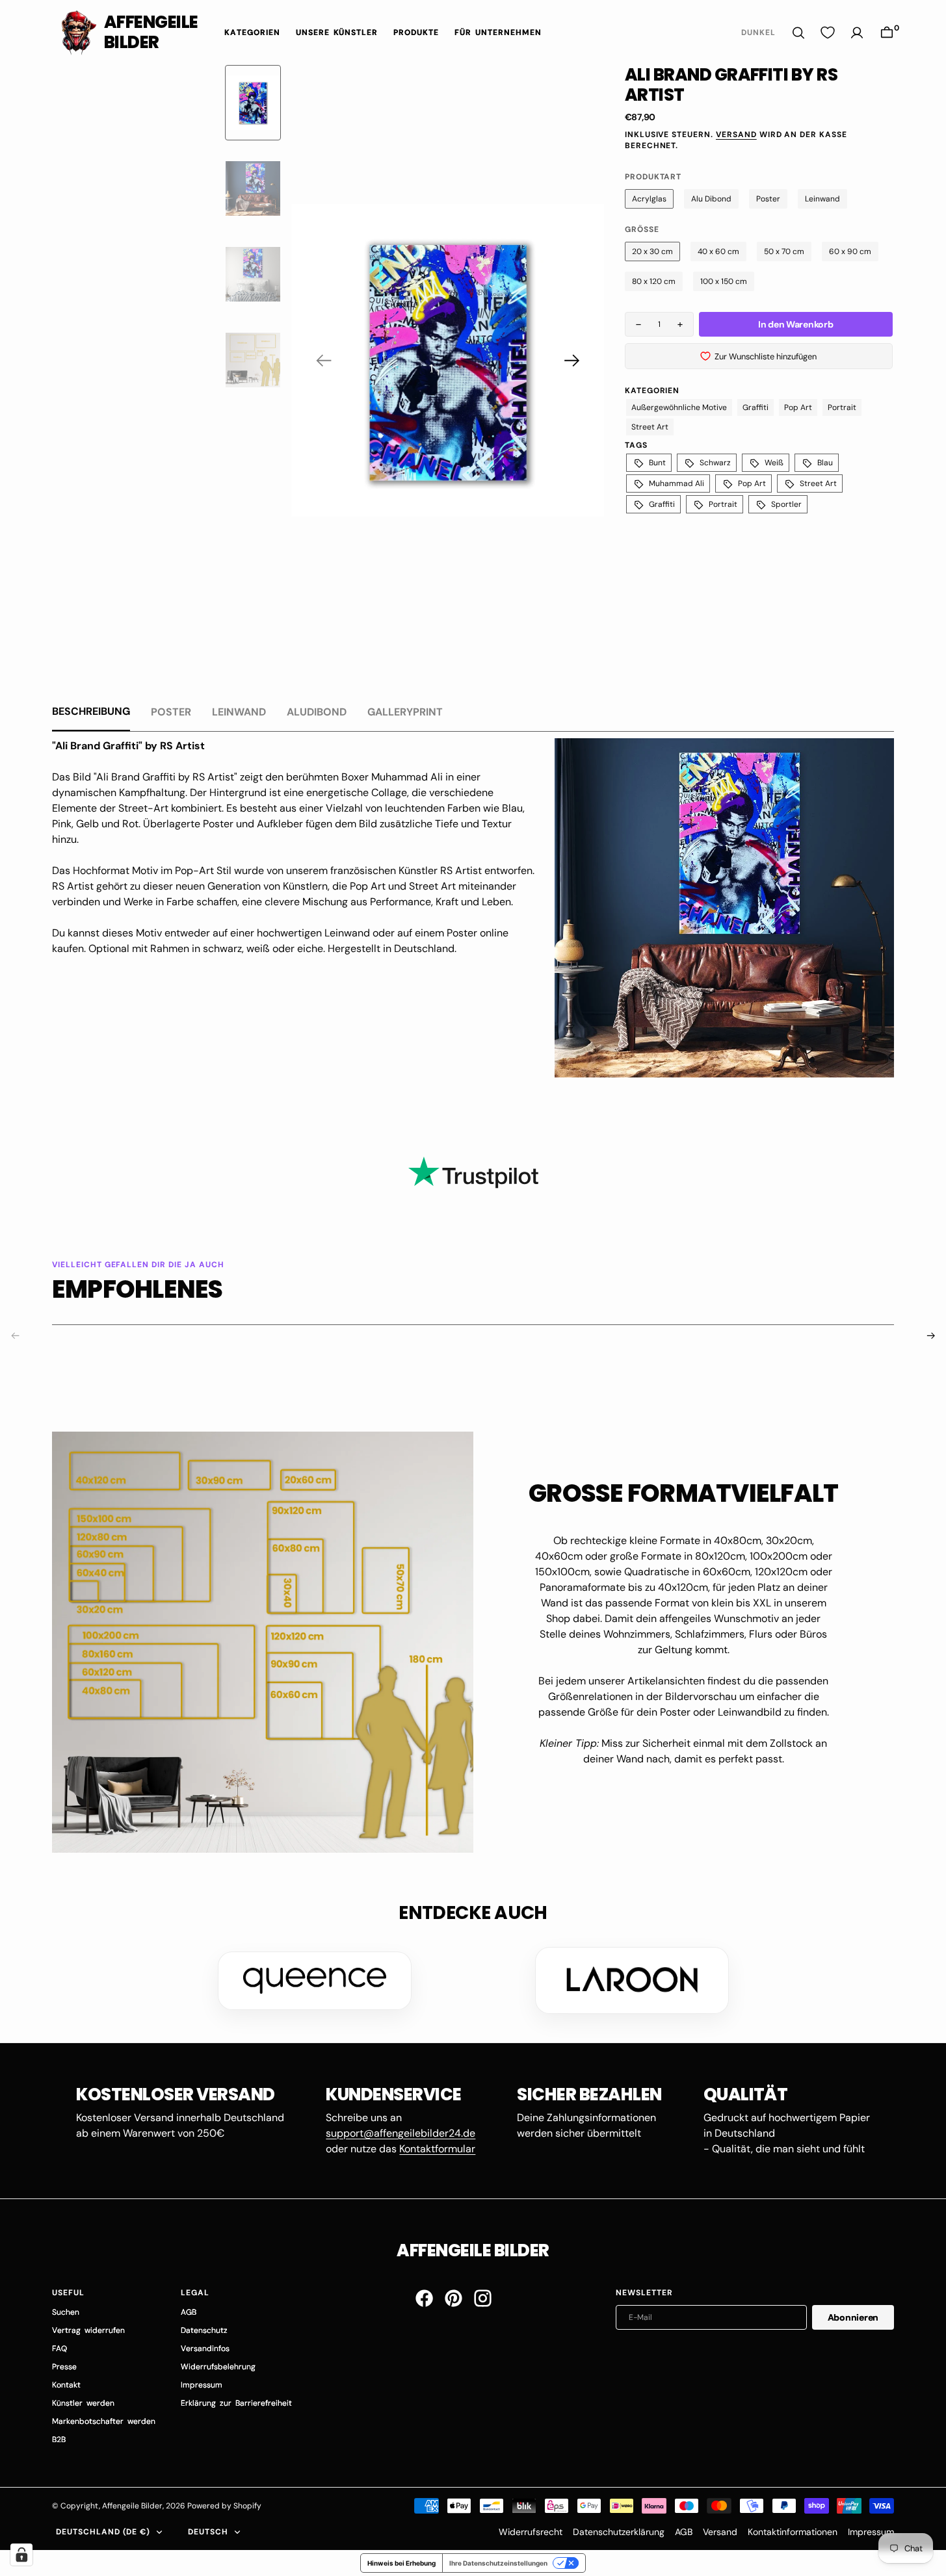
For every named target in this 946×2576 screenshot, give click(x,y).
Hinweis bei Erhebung (401, 2563)
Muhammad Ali (677, 483)
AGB (684, 2532)
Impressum (871, 2532)
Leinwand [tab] (239, 712)
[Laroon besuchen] (632, 1980)
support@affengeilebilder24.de (401, 2133)
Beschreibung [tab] (91, 711)
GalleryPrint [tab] (405, 712)
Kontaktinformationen (793, 2532)
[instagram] (483, 2298)
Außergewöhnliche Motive (679, 407)
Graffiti (755, 407)
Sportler (786, 504)
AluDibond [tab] (317, 712)
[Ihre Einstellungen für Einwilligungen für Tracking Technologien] (21, 2555)
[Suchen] (798, 33)
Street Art (650, 427)
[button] (887, 33)
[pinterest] (453, 2298)
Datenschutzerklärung (619, 2532)
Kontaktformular (437, 2149)
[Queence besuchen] (315, 1981)
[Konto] (857, 33)
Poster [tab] (171, 712)
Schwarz (715, 463)
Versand (736, 135)
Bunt (657, 463)
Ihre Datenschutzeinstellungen (498, 2563)
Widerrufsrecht (531, 2532)
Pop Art (798, 407)
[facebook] (424, 2298)
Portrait (842, 407)
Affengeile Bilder (132, 2506)
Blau (825, 463)
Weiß (774, 463)
